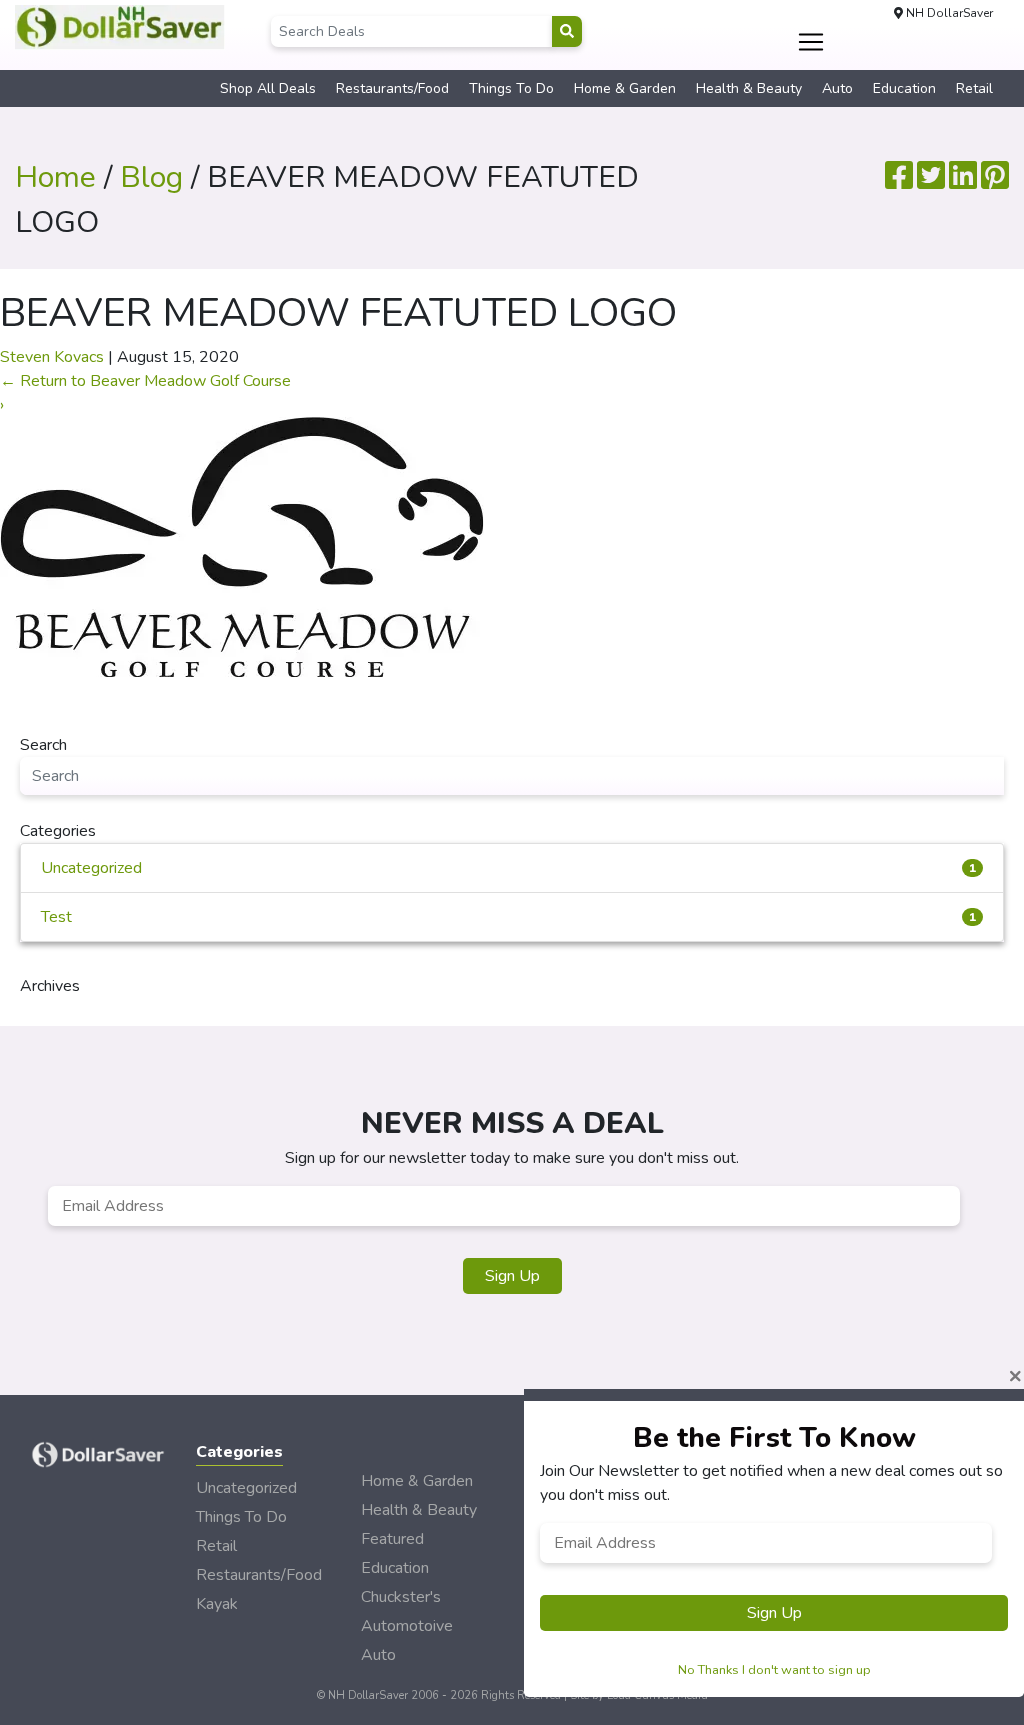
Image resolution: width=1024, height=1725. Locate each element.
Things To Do (511, 88)
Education (904, 88)
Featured (392, 1539)
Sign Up (512, 1276)
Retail (974, 88)
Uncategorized (508, 868)
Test (508, 917)
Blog (151, 177)
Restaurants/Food (392, 88)
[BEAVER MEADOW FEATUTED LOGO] (242, 546)
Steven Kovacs (52, 357)
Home (55, 177)
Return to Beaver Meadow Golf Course (145, 381)
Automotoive (407, 1626)
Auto (837, 88)
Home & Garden (625, 88)
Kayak (217, 1604)
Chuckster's (401, 1597)
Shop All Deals (268, 88)
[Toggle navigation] (810, 42)
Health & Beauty (749, 88)
